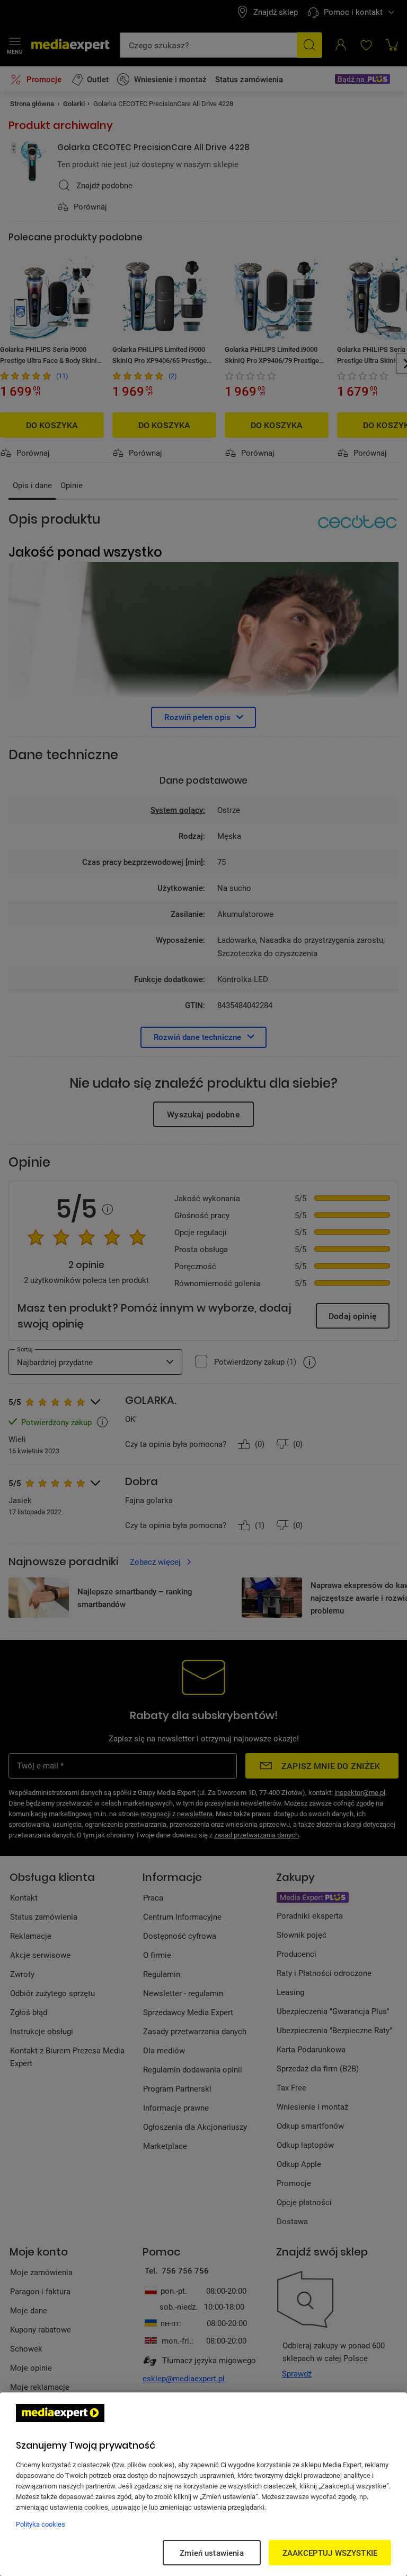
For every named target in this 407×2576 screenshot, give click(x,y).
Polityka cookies (41, 2524)
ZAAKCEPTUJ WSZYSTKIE (330, 2553)
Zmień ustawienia (211, 2553)
